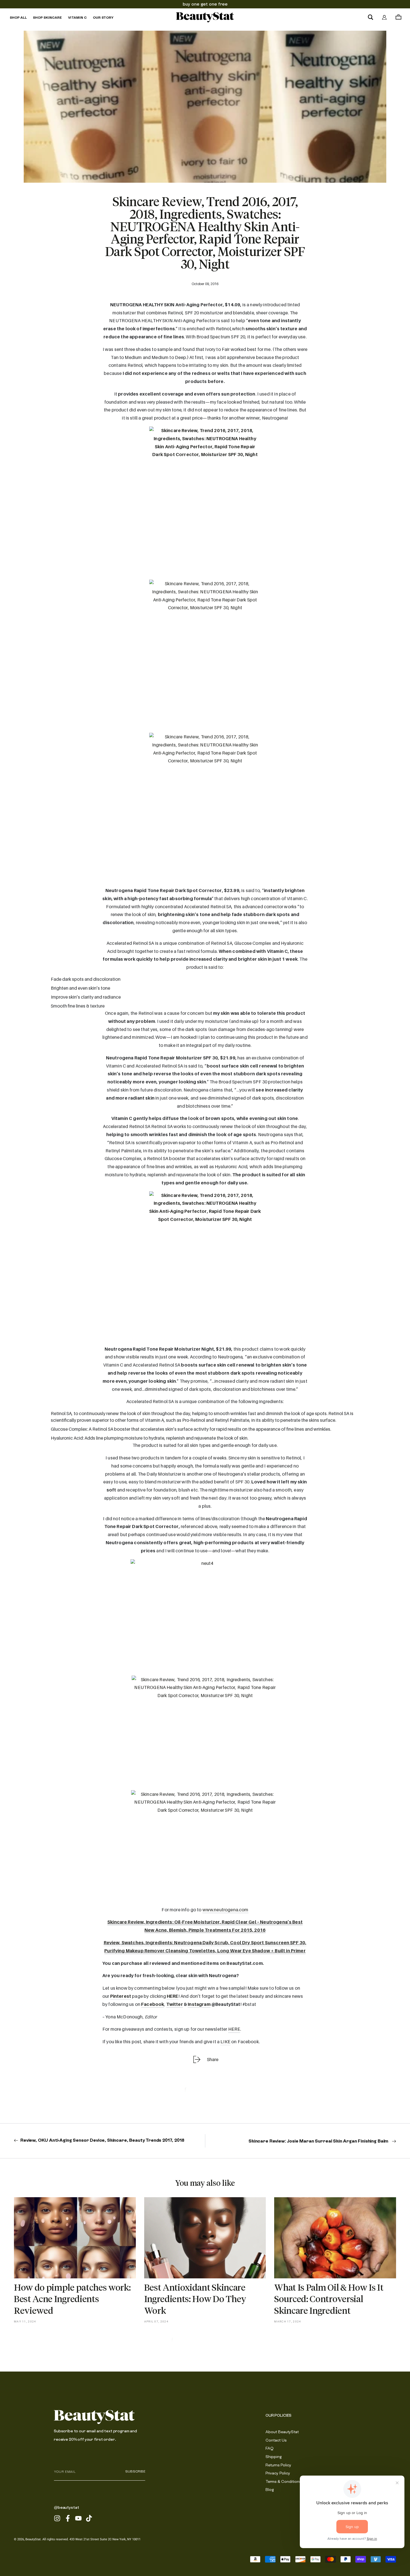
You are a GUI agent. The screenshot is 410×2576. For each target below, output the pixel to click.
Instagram (199, 2004)
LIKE (225, 2042)
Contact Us (276, 2440)
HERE (173, 1996)
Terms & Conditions (283, 2481)
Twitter (175, 2004)
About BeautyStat (282, 2432)
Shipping (274, 2457)
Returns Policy (278, 2465)
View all (205, 2344)
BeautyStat (33, 2539)
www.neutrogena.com (225, 1910)
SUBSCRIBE (135, 2471)
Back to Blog (205, 2094)
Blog (270, 2490)
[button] (370, 17)
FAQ (270, 2448)
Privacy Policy (278, 2473)
